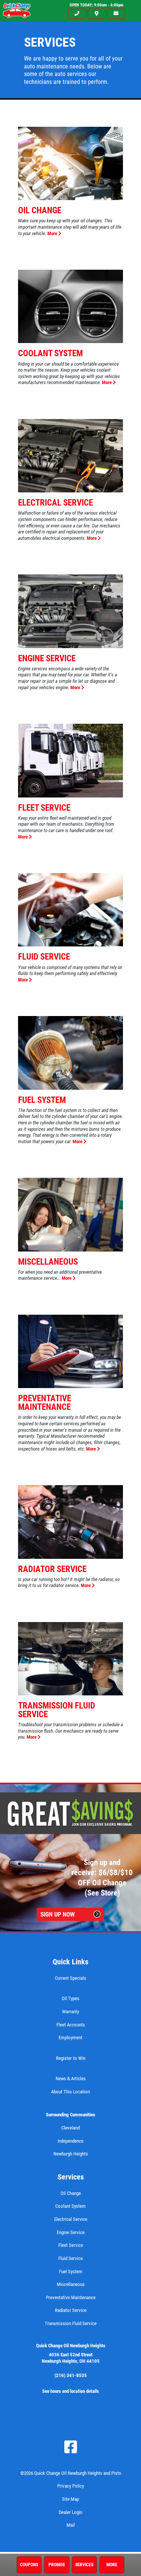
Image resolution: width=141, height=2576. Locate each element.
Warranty (70, 2012)
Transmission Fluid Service (57, 1710)
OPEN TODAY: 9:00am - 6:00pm (96, 5)
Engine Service (47, 658)
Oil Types (70, 1998)
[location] (97, 14)
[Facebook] (71, 2447)
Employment (70, 2038)
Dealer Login (70, 2512)
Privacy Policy (70, 2486)
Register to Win (71, 2058)
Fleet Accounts (71, 2025)
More (53, 233)
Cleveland (70, 2128)
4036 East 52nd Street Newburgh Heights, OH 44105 (71, 2358)
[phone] (77, 14)
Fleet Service (44, 808)
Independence (70, 2141)
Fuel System (42, 1100)
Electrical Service (55, 503)
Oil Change (40, 210)
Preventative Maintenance (45, 1403)
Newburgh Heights (71, 2154)
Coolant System (50, 353)
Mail (71, 2525)
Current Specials (70, 1978)
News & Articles (71, 2079)
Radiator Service (52, 1569)
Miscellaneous (48, 1262)
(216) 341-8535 (71, 2375)
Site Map (70, 2499)
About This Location (70, 2092)
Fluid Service (44, 957)
